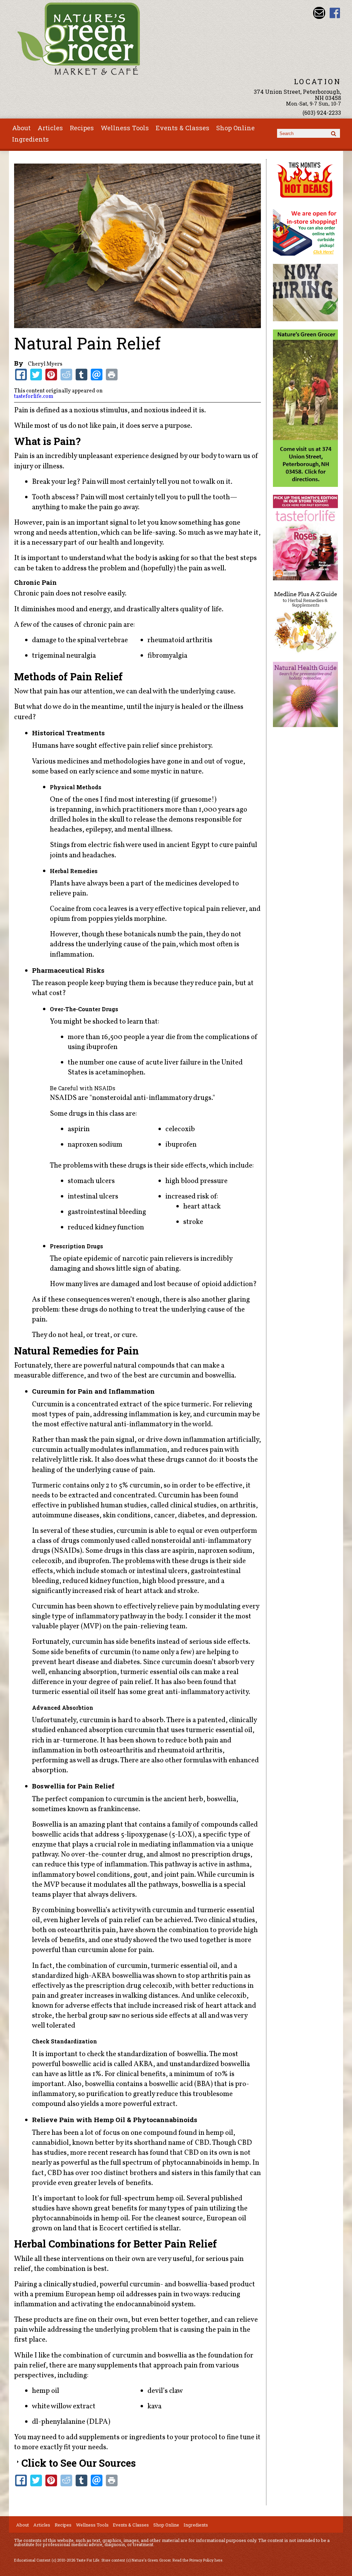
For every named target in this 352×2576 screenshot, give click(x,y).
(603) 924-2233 (322, 113)
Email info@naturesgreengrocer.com (319, 13)
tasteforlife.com (34, 397)
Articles (50, 128)
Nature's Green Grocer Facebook (335, 13)
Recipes (82, 128)
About (21, 128)
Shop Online (235, 128)
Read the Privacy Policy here (197, 2560)
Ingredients (30, 139)
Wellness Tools (125, 128)
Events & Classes (183, 128)
